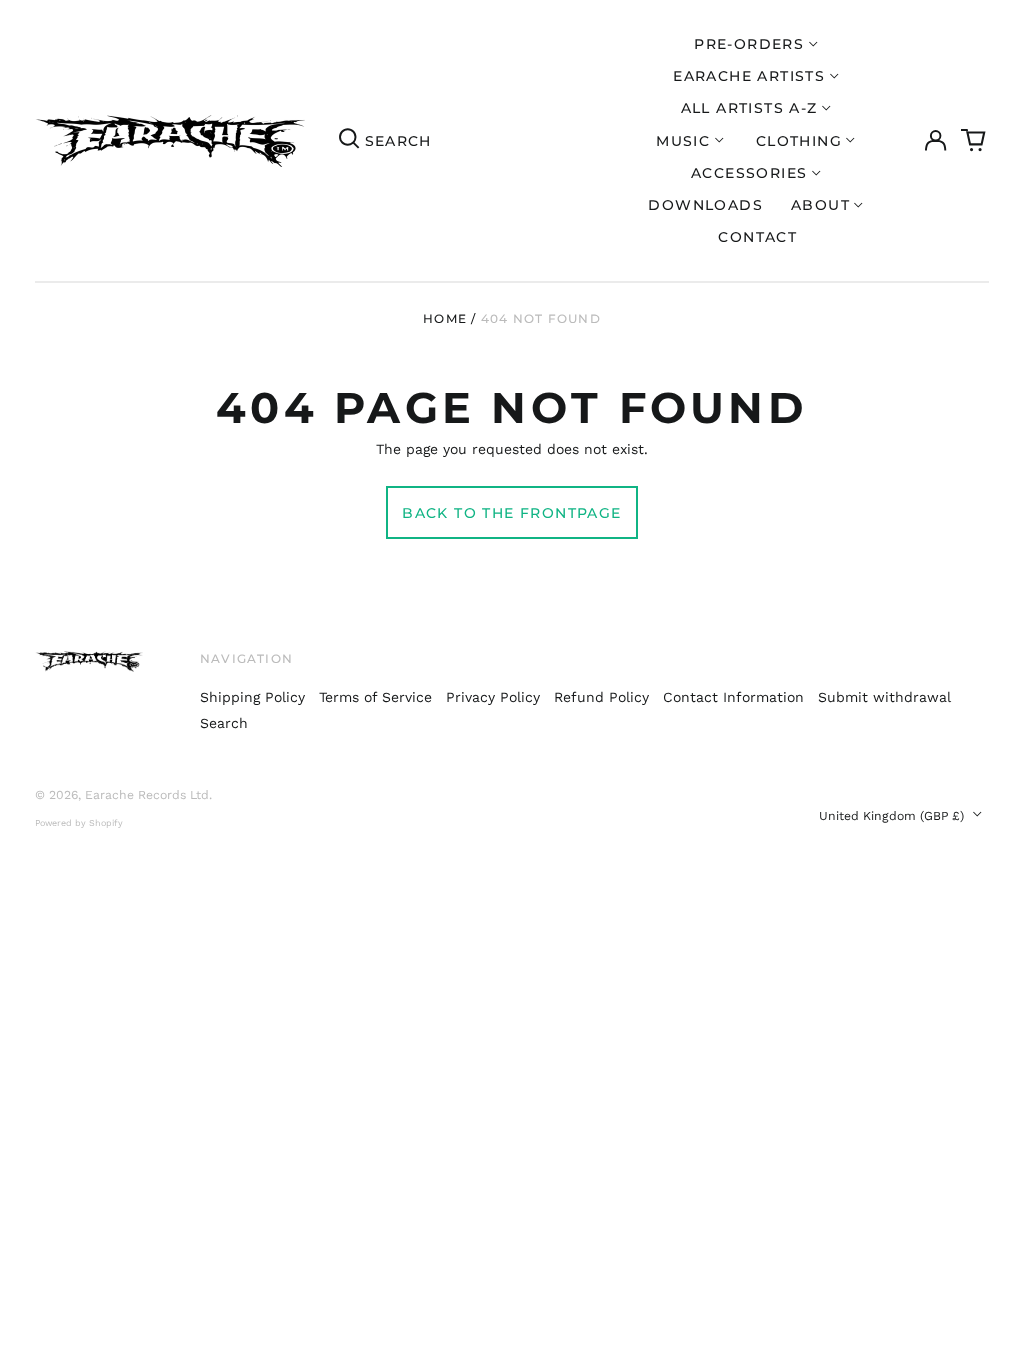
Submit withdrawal (884, 697)
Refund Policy (601, 697)
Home (445, 318)
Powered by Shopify (79, 823)
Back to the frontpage (511, 513)
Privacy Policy (493, 697)
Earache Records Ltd (147, 795)
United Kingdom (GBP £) (893, 816)
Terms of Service (375, 697)
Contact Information (733, 697)
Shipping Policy (252, 697)
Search (224, 723)
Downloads (705, 205)
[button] (974, 141)
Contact (757, 237)
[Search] (349, 141)
